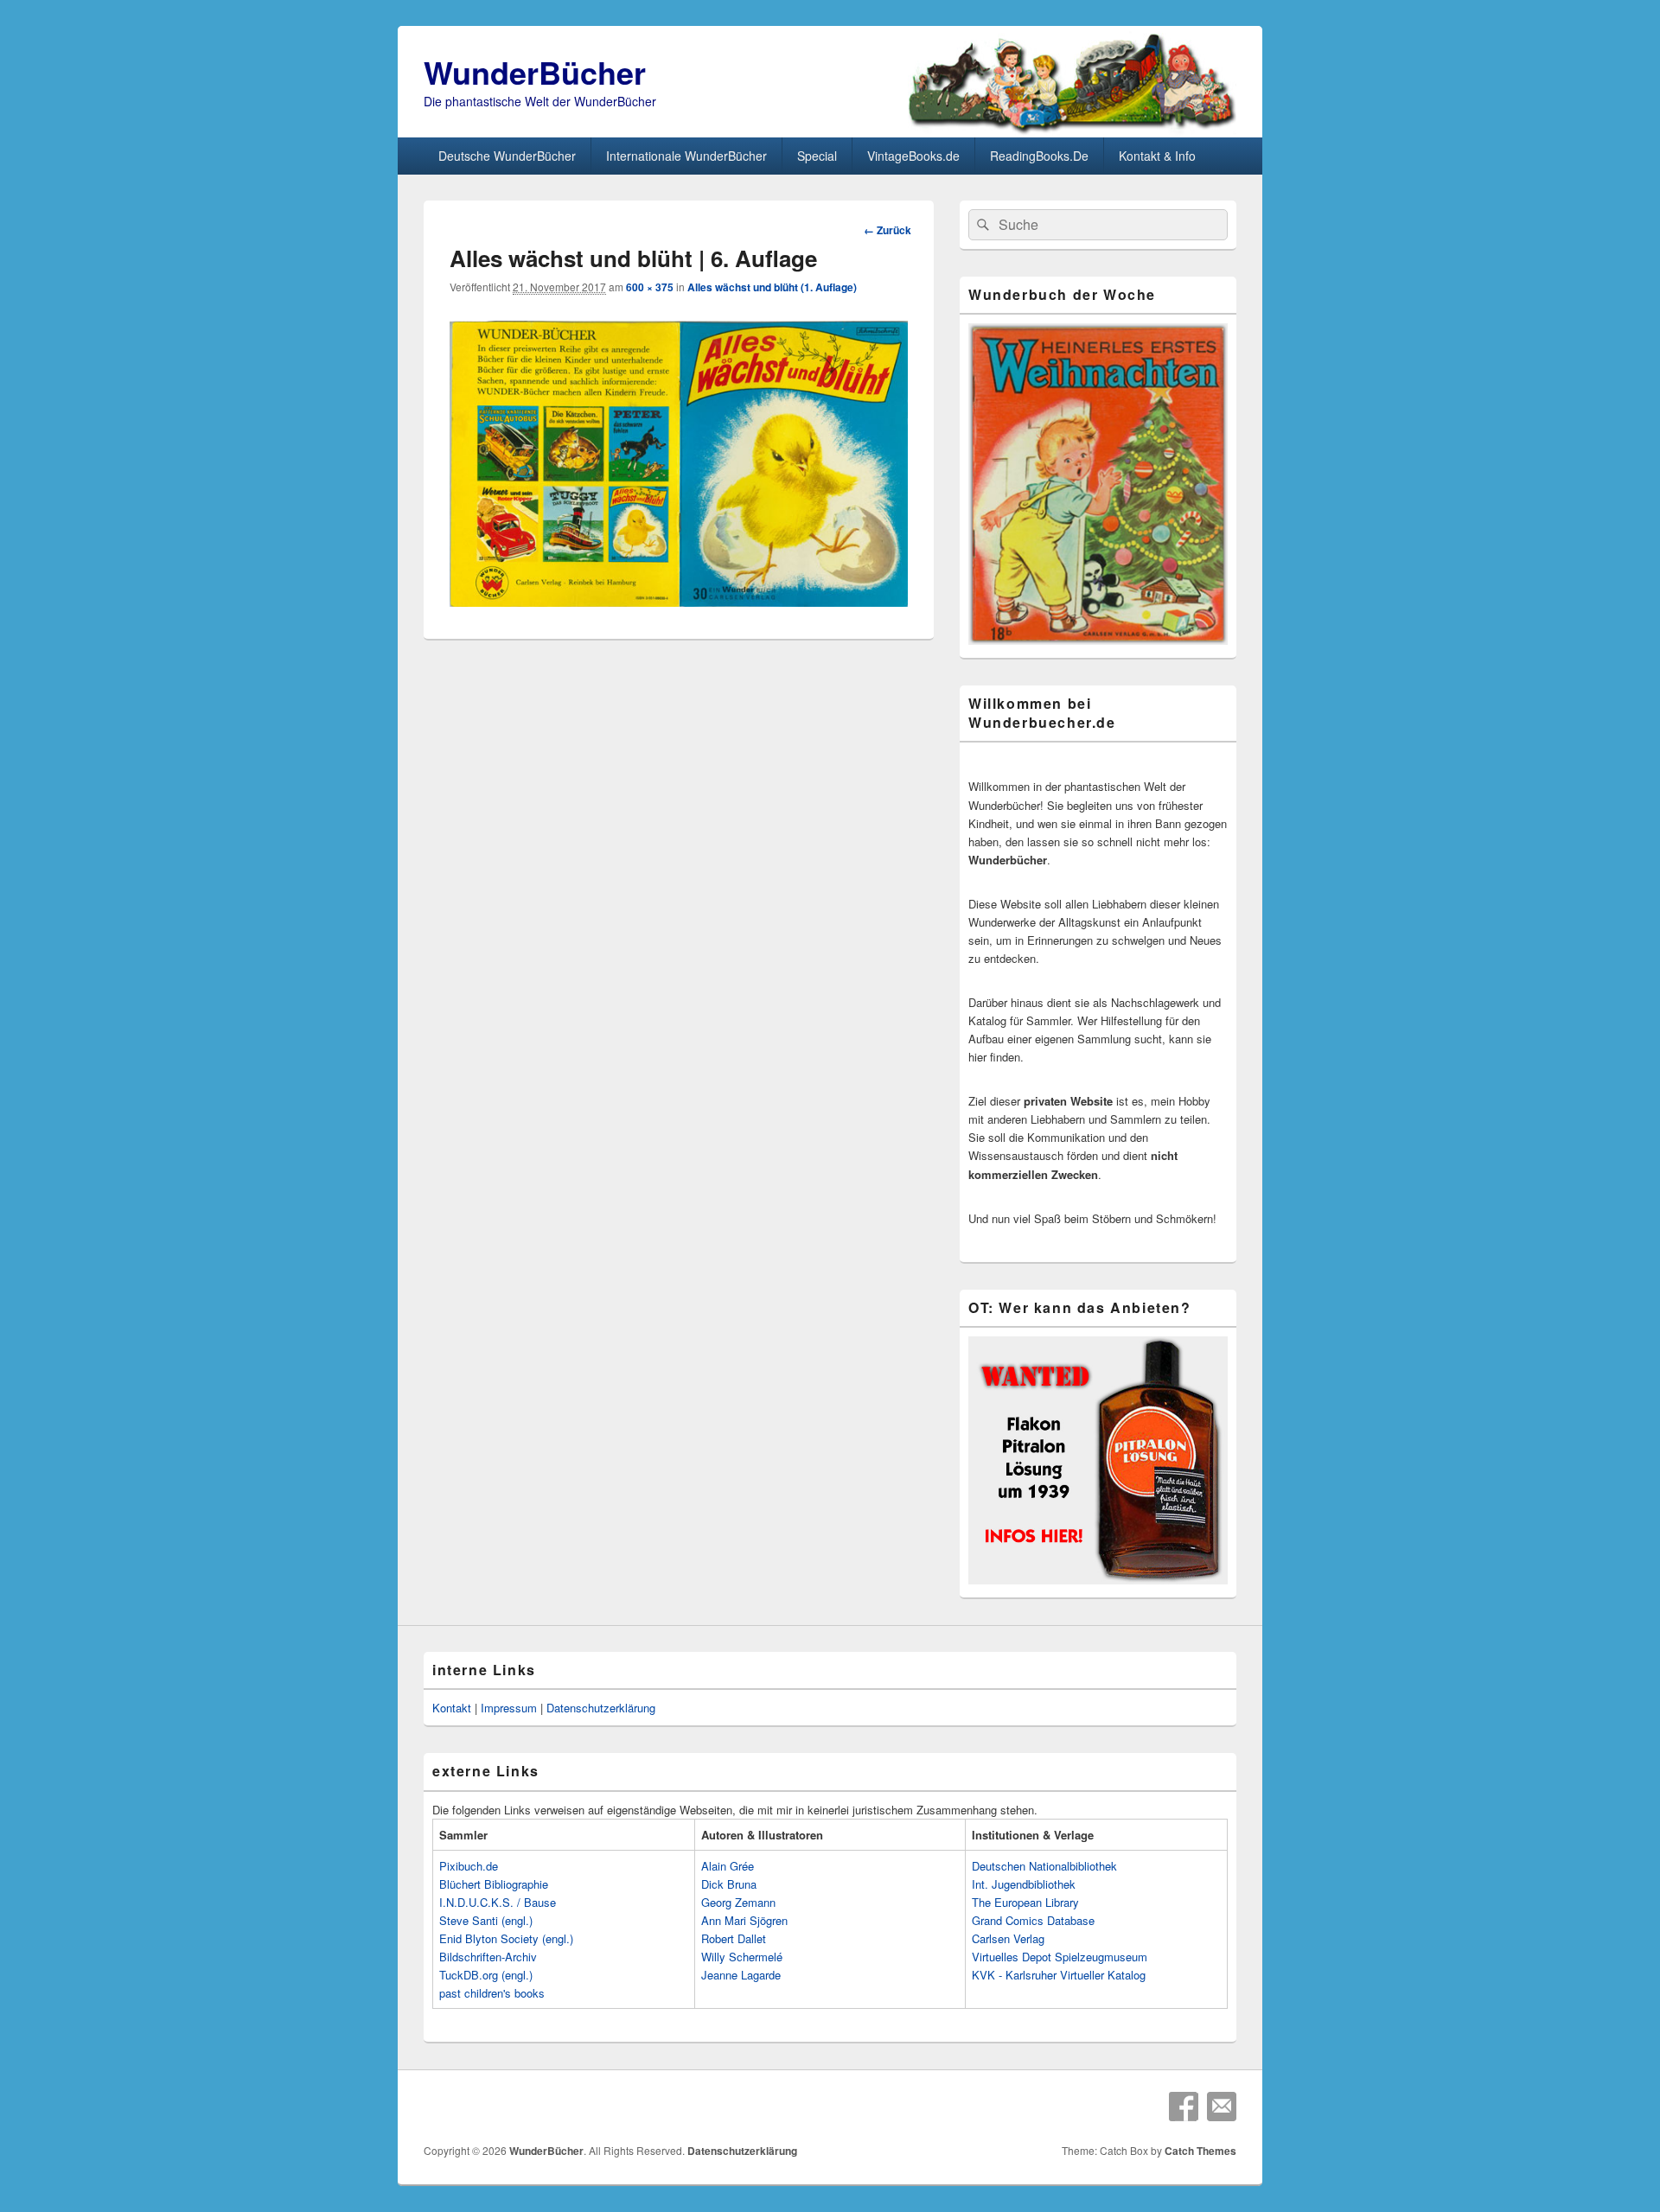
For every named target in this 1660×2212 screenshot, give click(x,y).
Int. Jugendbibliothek (1024, 1884)
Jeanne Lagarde (741, 1975)
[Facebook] (1184, 2107)
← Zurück (887, 230)
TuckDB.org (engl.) (486, 1975)
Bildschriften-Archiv (488, 1957)
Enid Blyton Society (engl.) (506, 1938)
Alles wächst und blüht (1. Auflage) (772, 287)
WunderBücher (535, 72)
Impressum (509, 1708)
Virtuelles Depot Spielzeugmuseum (1060, 1957)
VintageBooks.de (913, 156)
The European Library (1025, 1902)
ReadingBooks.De (1039, 156)
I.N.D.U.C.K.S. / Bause (498, 1902)
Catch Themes (1200, 2151)
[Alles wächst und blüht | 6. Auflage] (679, 601)
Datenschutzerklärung (601, 1708)
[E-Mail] (1222, 2107)
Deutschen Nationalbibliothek (1044, 1866)
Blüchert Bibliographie (494, 1884)
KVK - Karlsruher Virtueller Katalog (1059, 1975)
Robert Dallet (734, 1938)
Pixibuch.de (469, 1866)
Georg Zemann (738, 1902)
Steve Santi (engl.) (486, 1920)
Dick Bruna (729, 1884)
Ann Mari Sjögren (744, 1920)
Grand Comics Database (1033, 1920)
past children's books (492, 1993)
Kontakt (452, 1708)
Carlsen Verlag (1008, 1938)
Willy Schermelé (742, 1957)
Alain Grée (728, 1866)
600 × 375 (650, 287)
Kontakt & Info (1157, 156)
